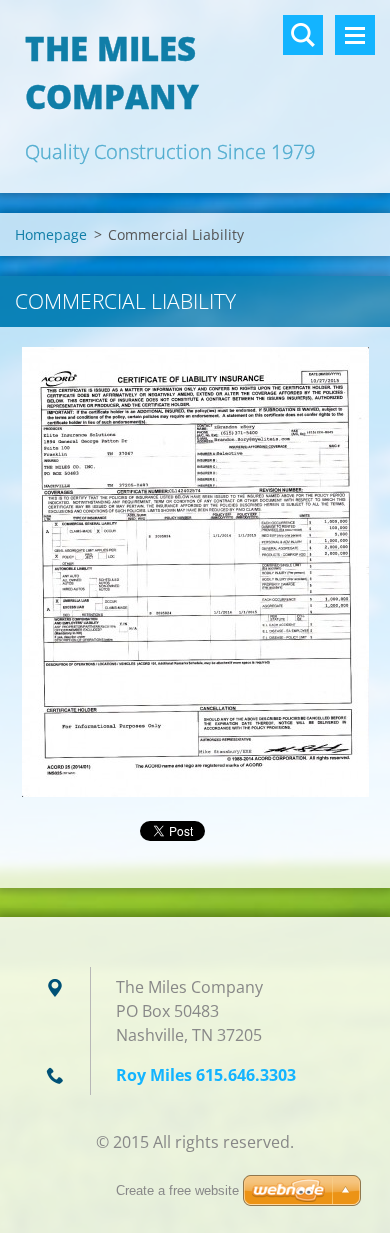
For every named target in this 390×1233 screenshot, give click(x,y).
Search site (303, 35)
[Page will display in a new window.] (195, 572)
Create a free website (177, 1190)
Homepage (51, 234)
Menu (355, 35)
